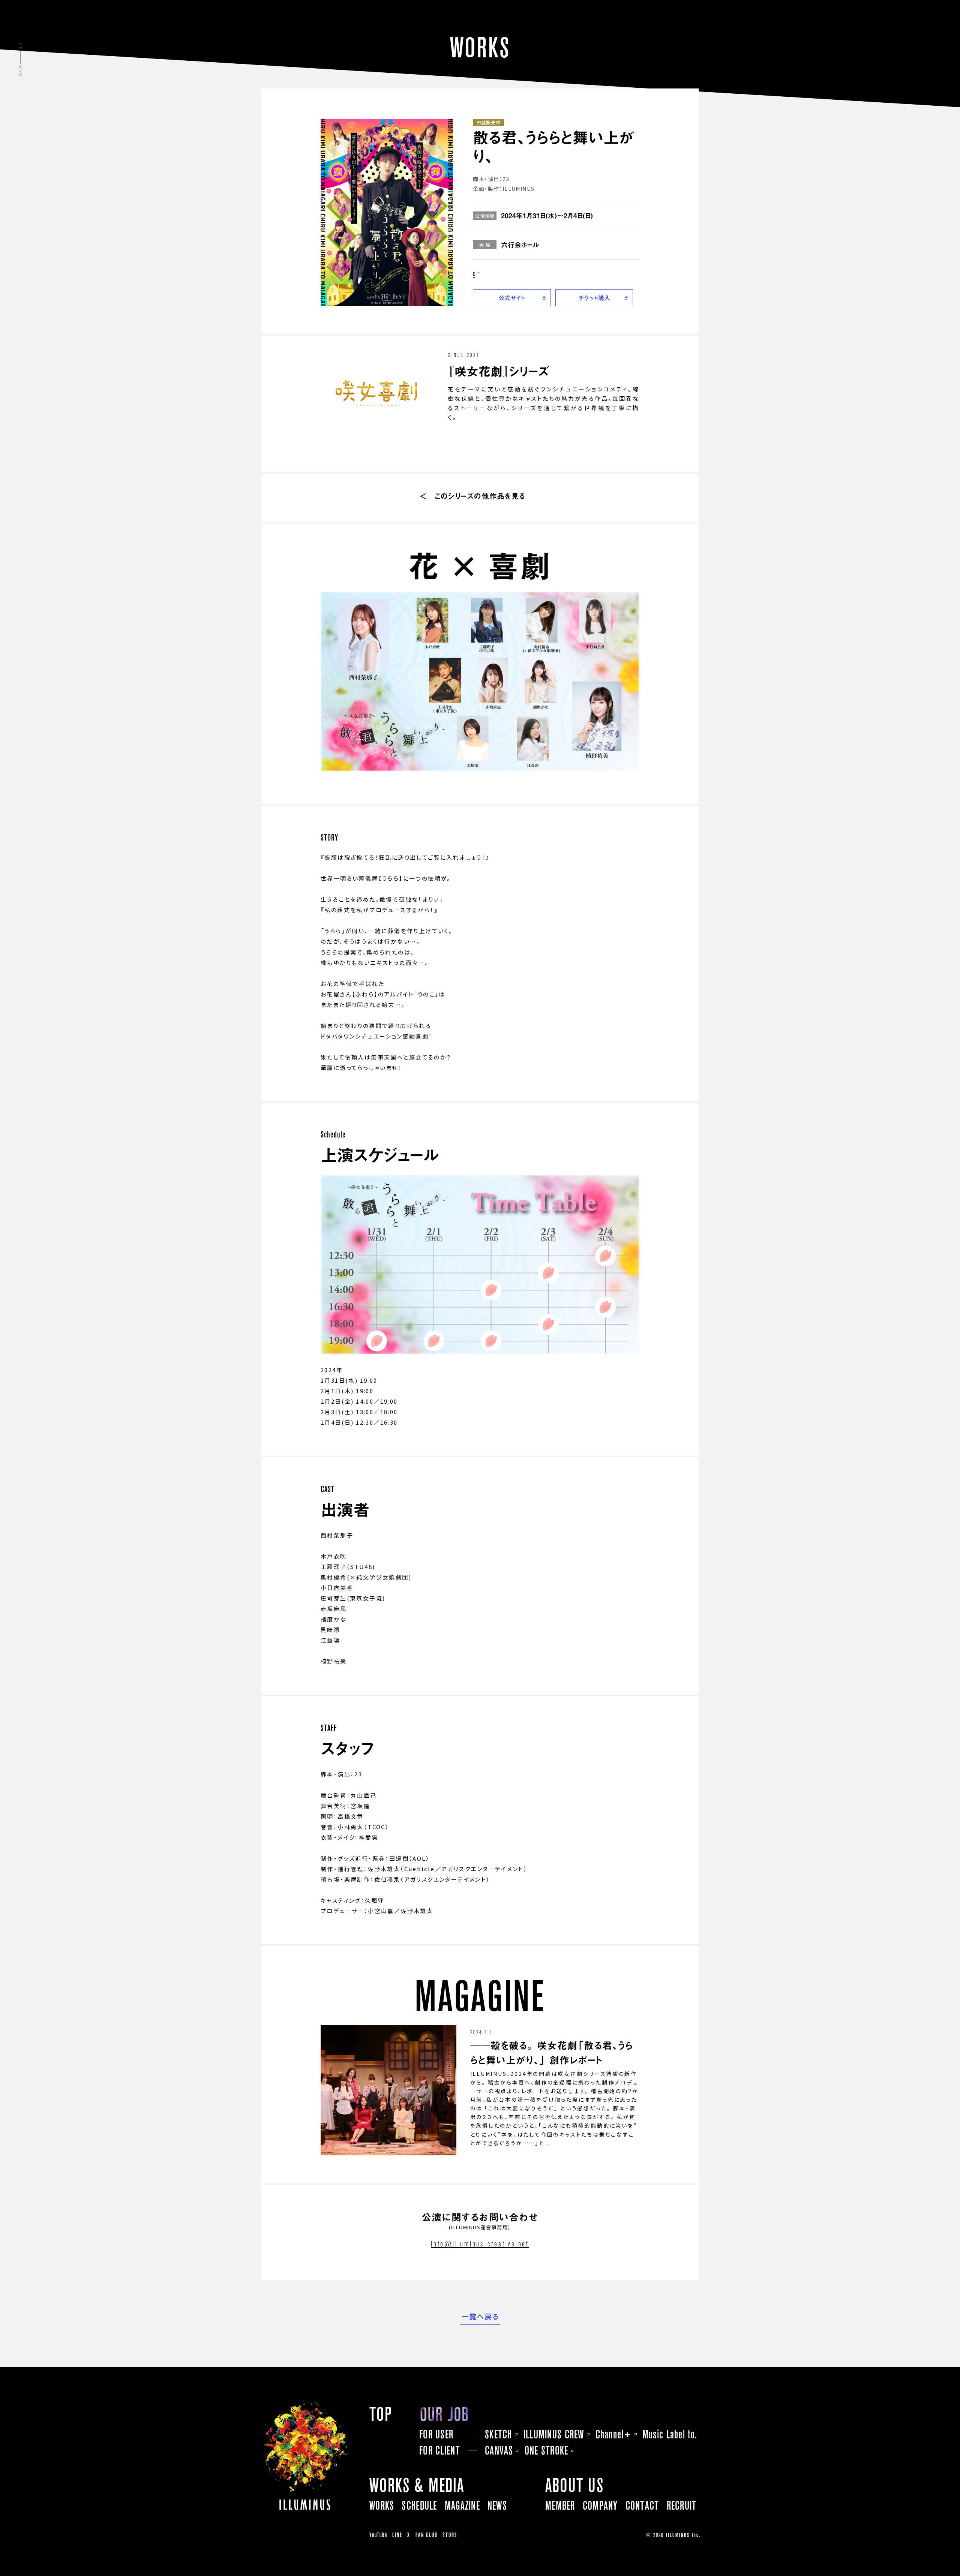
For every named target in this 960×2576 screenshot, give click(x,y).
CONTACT (642, 2506)
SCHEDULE (419, 2506)
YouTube (378, 2535)
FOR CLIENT (440, 2450)
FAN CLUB (427, 2535)
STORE (450, 2535)
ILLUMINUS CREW (554, 2434)
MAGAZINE (462, 2506)
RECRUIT (682, 2506)
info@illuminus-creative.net (480, 2244)
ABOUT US (574, 2485)
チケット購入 (594, 298)
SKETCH (499, 2434)
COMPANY (600, 2506)
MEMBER (560, 2506)
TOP (381, 2414)
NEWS (497, 2506)
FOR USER (436, 2434)
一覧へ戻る (480, 2317)
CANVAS (499, 2450)
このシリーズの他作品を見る (480, 496)
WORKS (382, 2506)
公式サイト (512, 298)
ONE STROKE (547, 2450)
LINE (397, 2535)
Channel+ (613, 2434)
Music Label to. (670, 2434)
